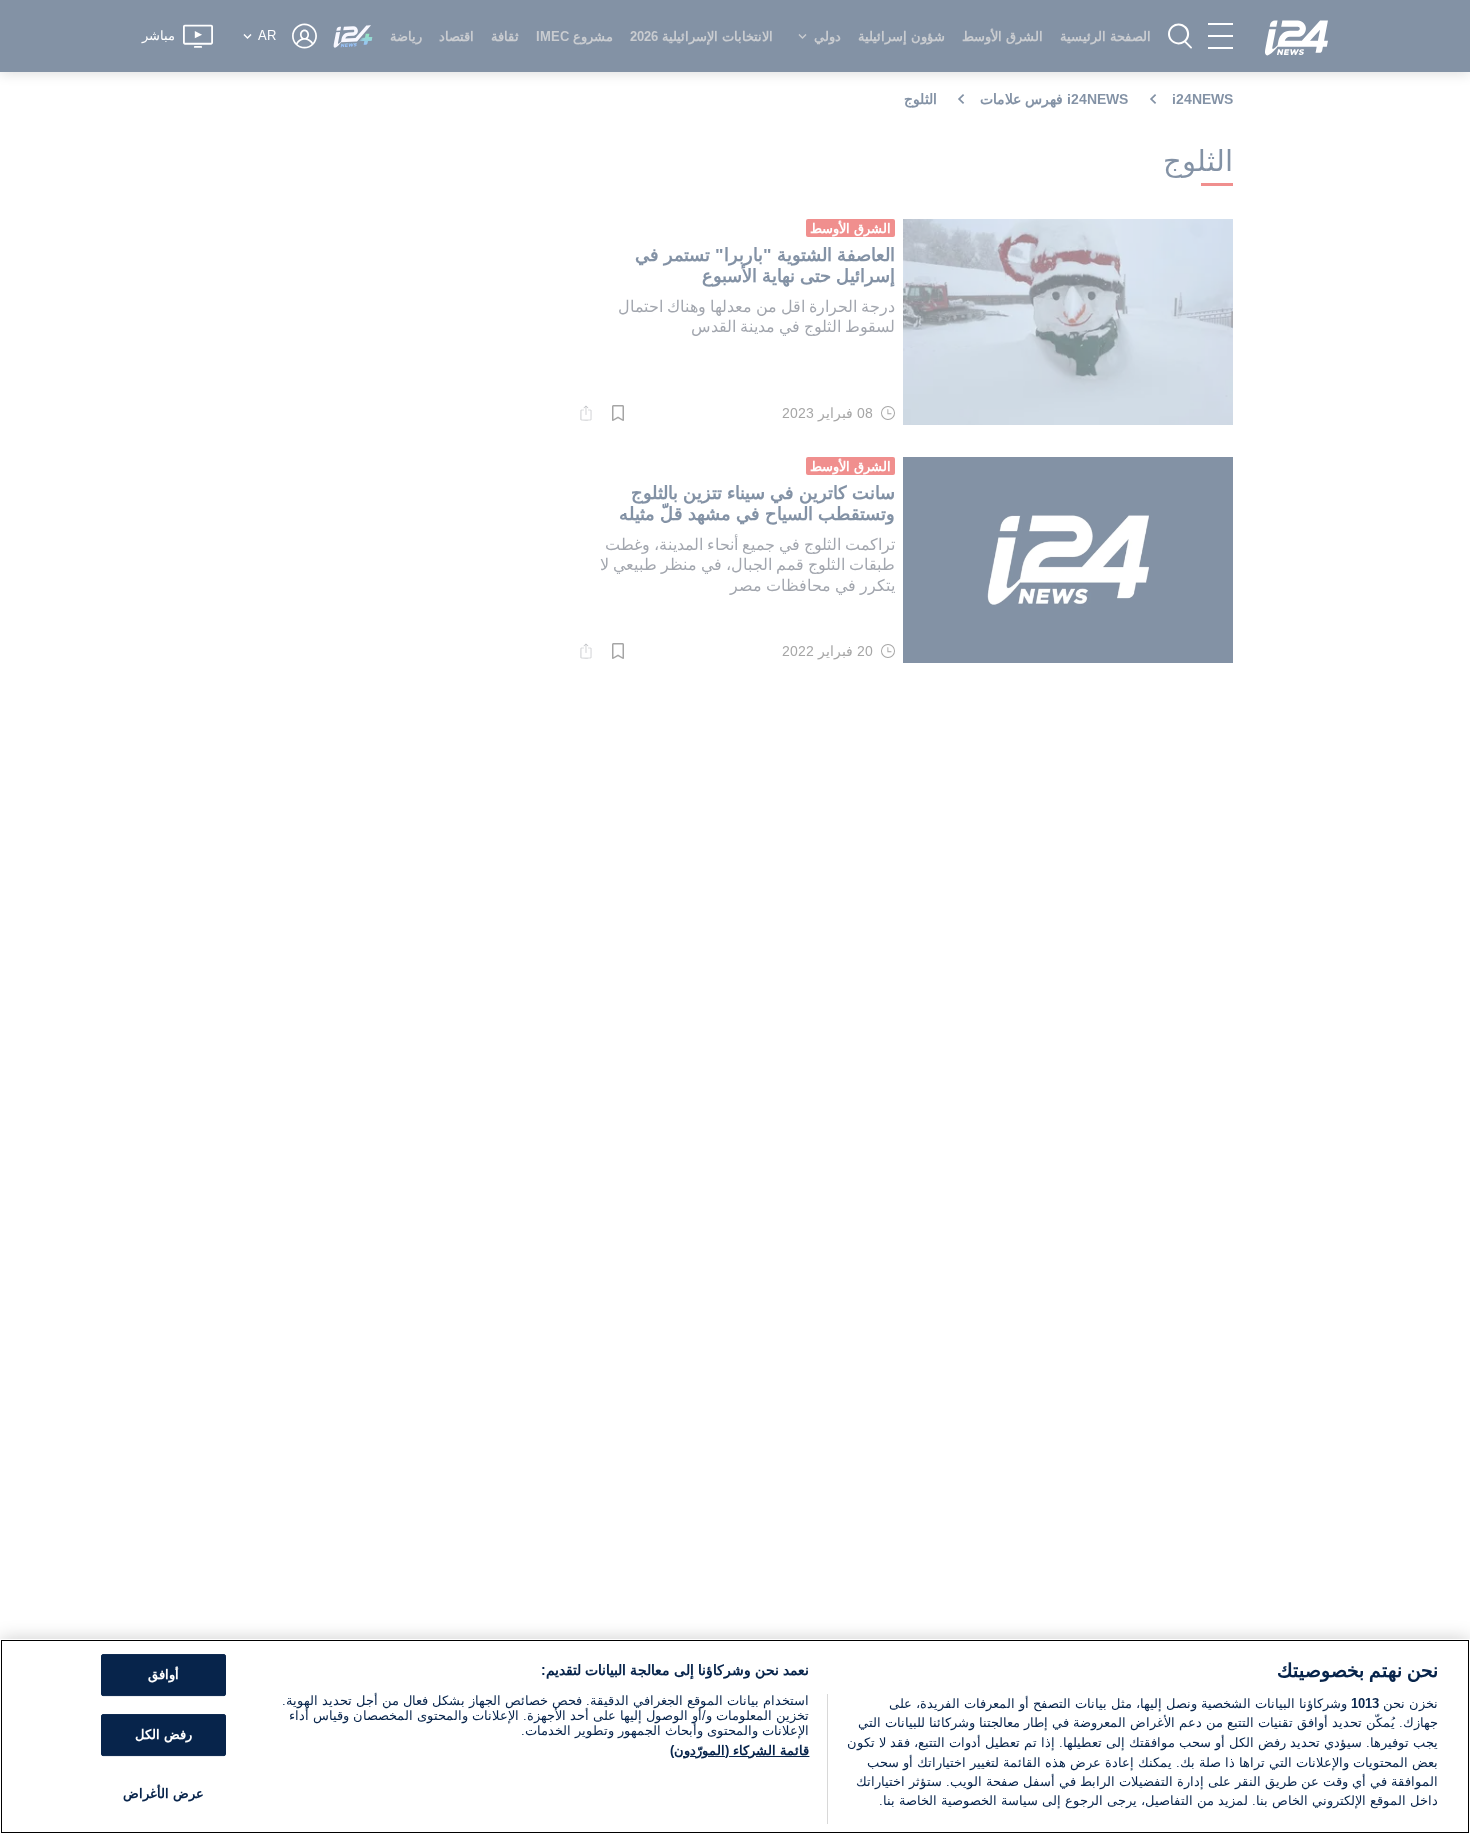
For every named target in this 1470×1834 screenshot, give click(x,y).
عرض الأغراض (163, 1793)
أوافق (163, 1675)
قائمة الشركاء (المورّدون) (739, 1750)
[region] (735, 1736)
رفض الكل (163, 1734)
